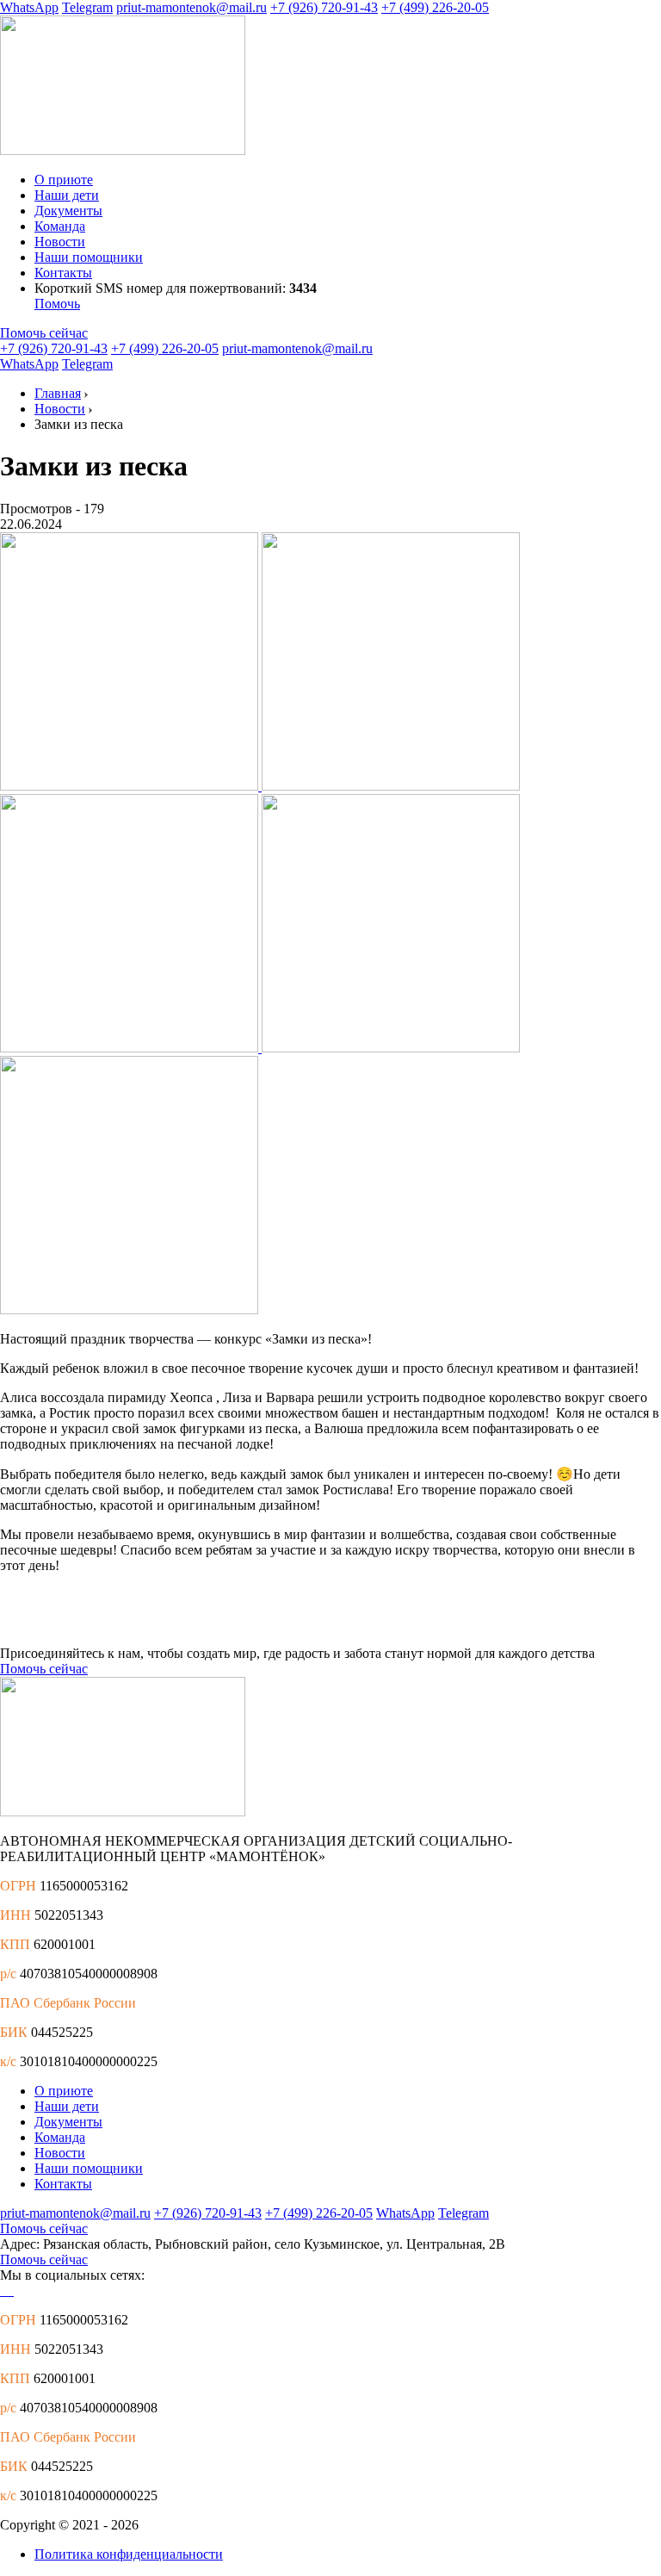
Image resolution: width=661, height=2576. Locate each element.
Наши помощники (89, 257)
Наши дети (67, 195)
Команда (60, 226)
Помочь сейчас (44, 333)
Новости (60, 242)
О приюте (64, 180)
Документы (68, 211)
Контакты (63, 273)
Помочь (57, 304)
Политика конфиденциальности (129, 2554)
